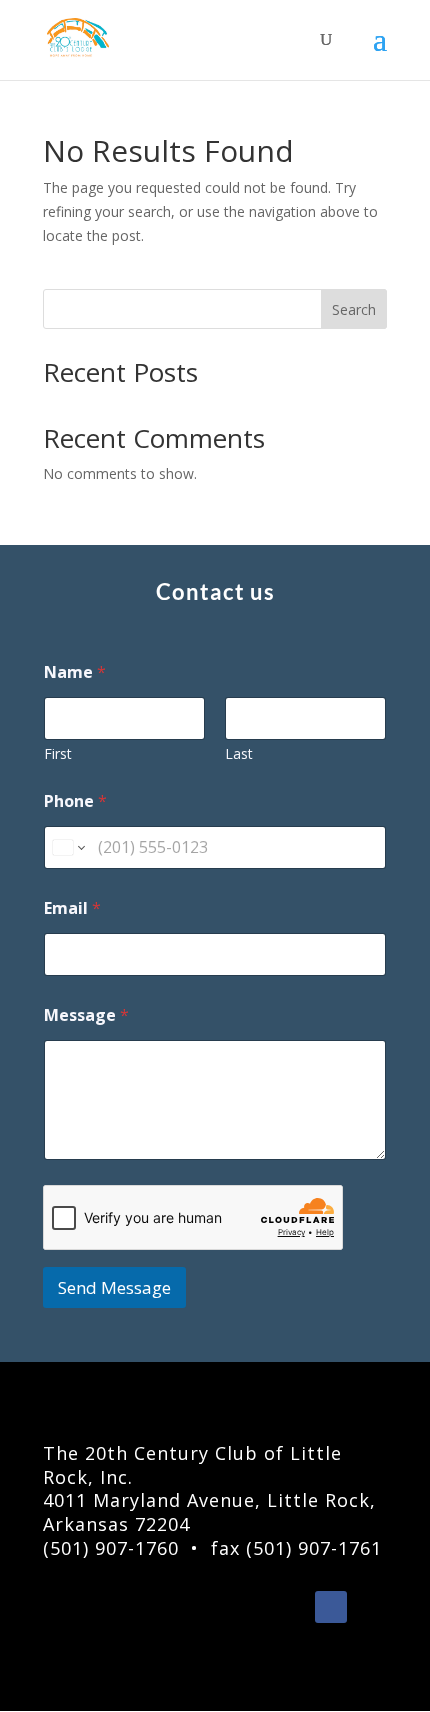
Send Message (114, 1287)
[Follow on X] (371, 1607)
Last (239, 753)
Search (354, 309)
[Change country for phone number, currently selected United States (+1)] (67, 847)
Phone (75, 801)
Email (72, 908)
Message (86, 1015)
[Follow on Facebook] (331, 1607)
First (58, 753)
